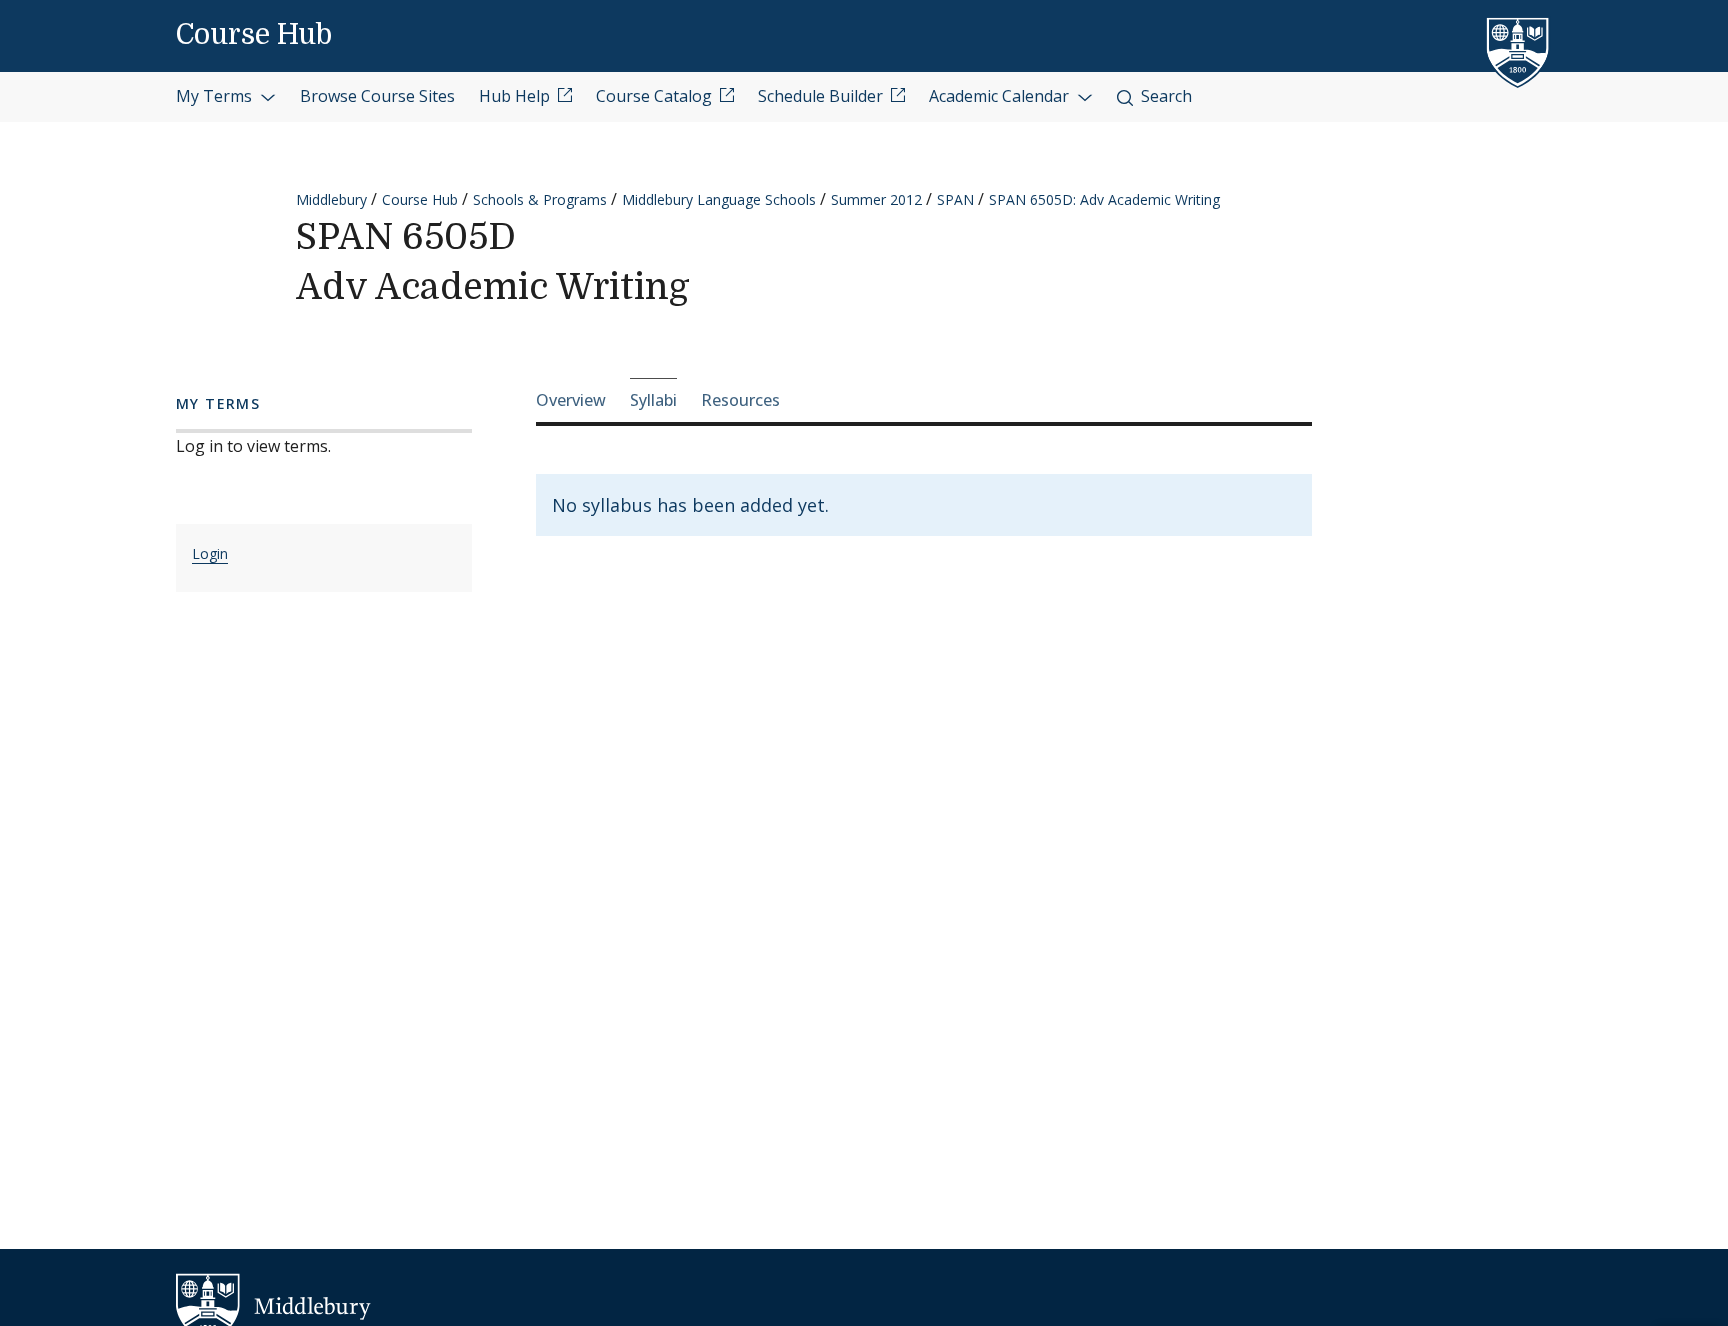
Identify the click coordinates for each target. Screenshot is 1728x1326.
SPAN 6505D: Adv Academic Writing (1104, 199)
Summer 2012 (876, 199)
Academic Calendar (1001, 96)
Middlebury (331, 199)
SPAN (955, 199)
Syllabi (653, 400)
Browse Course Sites (377, 96)
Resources (740, 400)
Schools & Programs (540, 199)
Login (210, 553)
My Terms (216, 96)
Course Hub (254, 35)
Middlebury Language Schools (719, 199)
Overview (571, 400)
